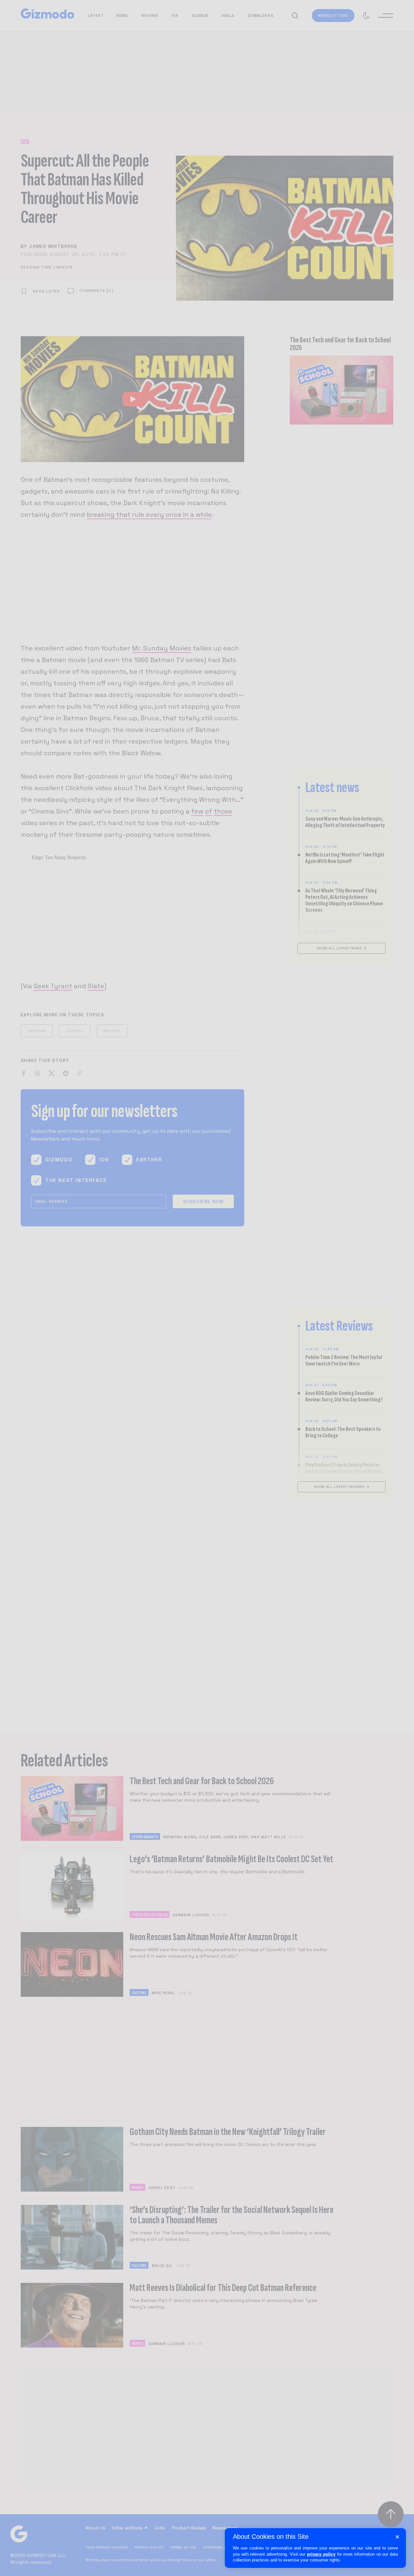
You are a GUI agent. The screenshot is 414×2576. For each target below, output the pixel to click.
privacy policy (321, 2554)
